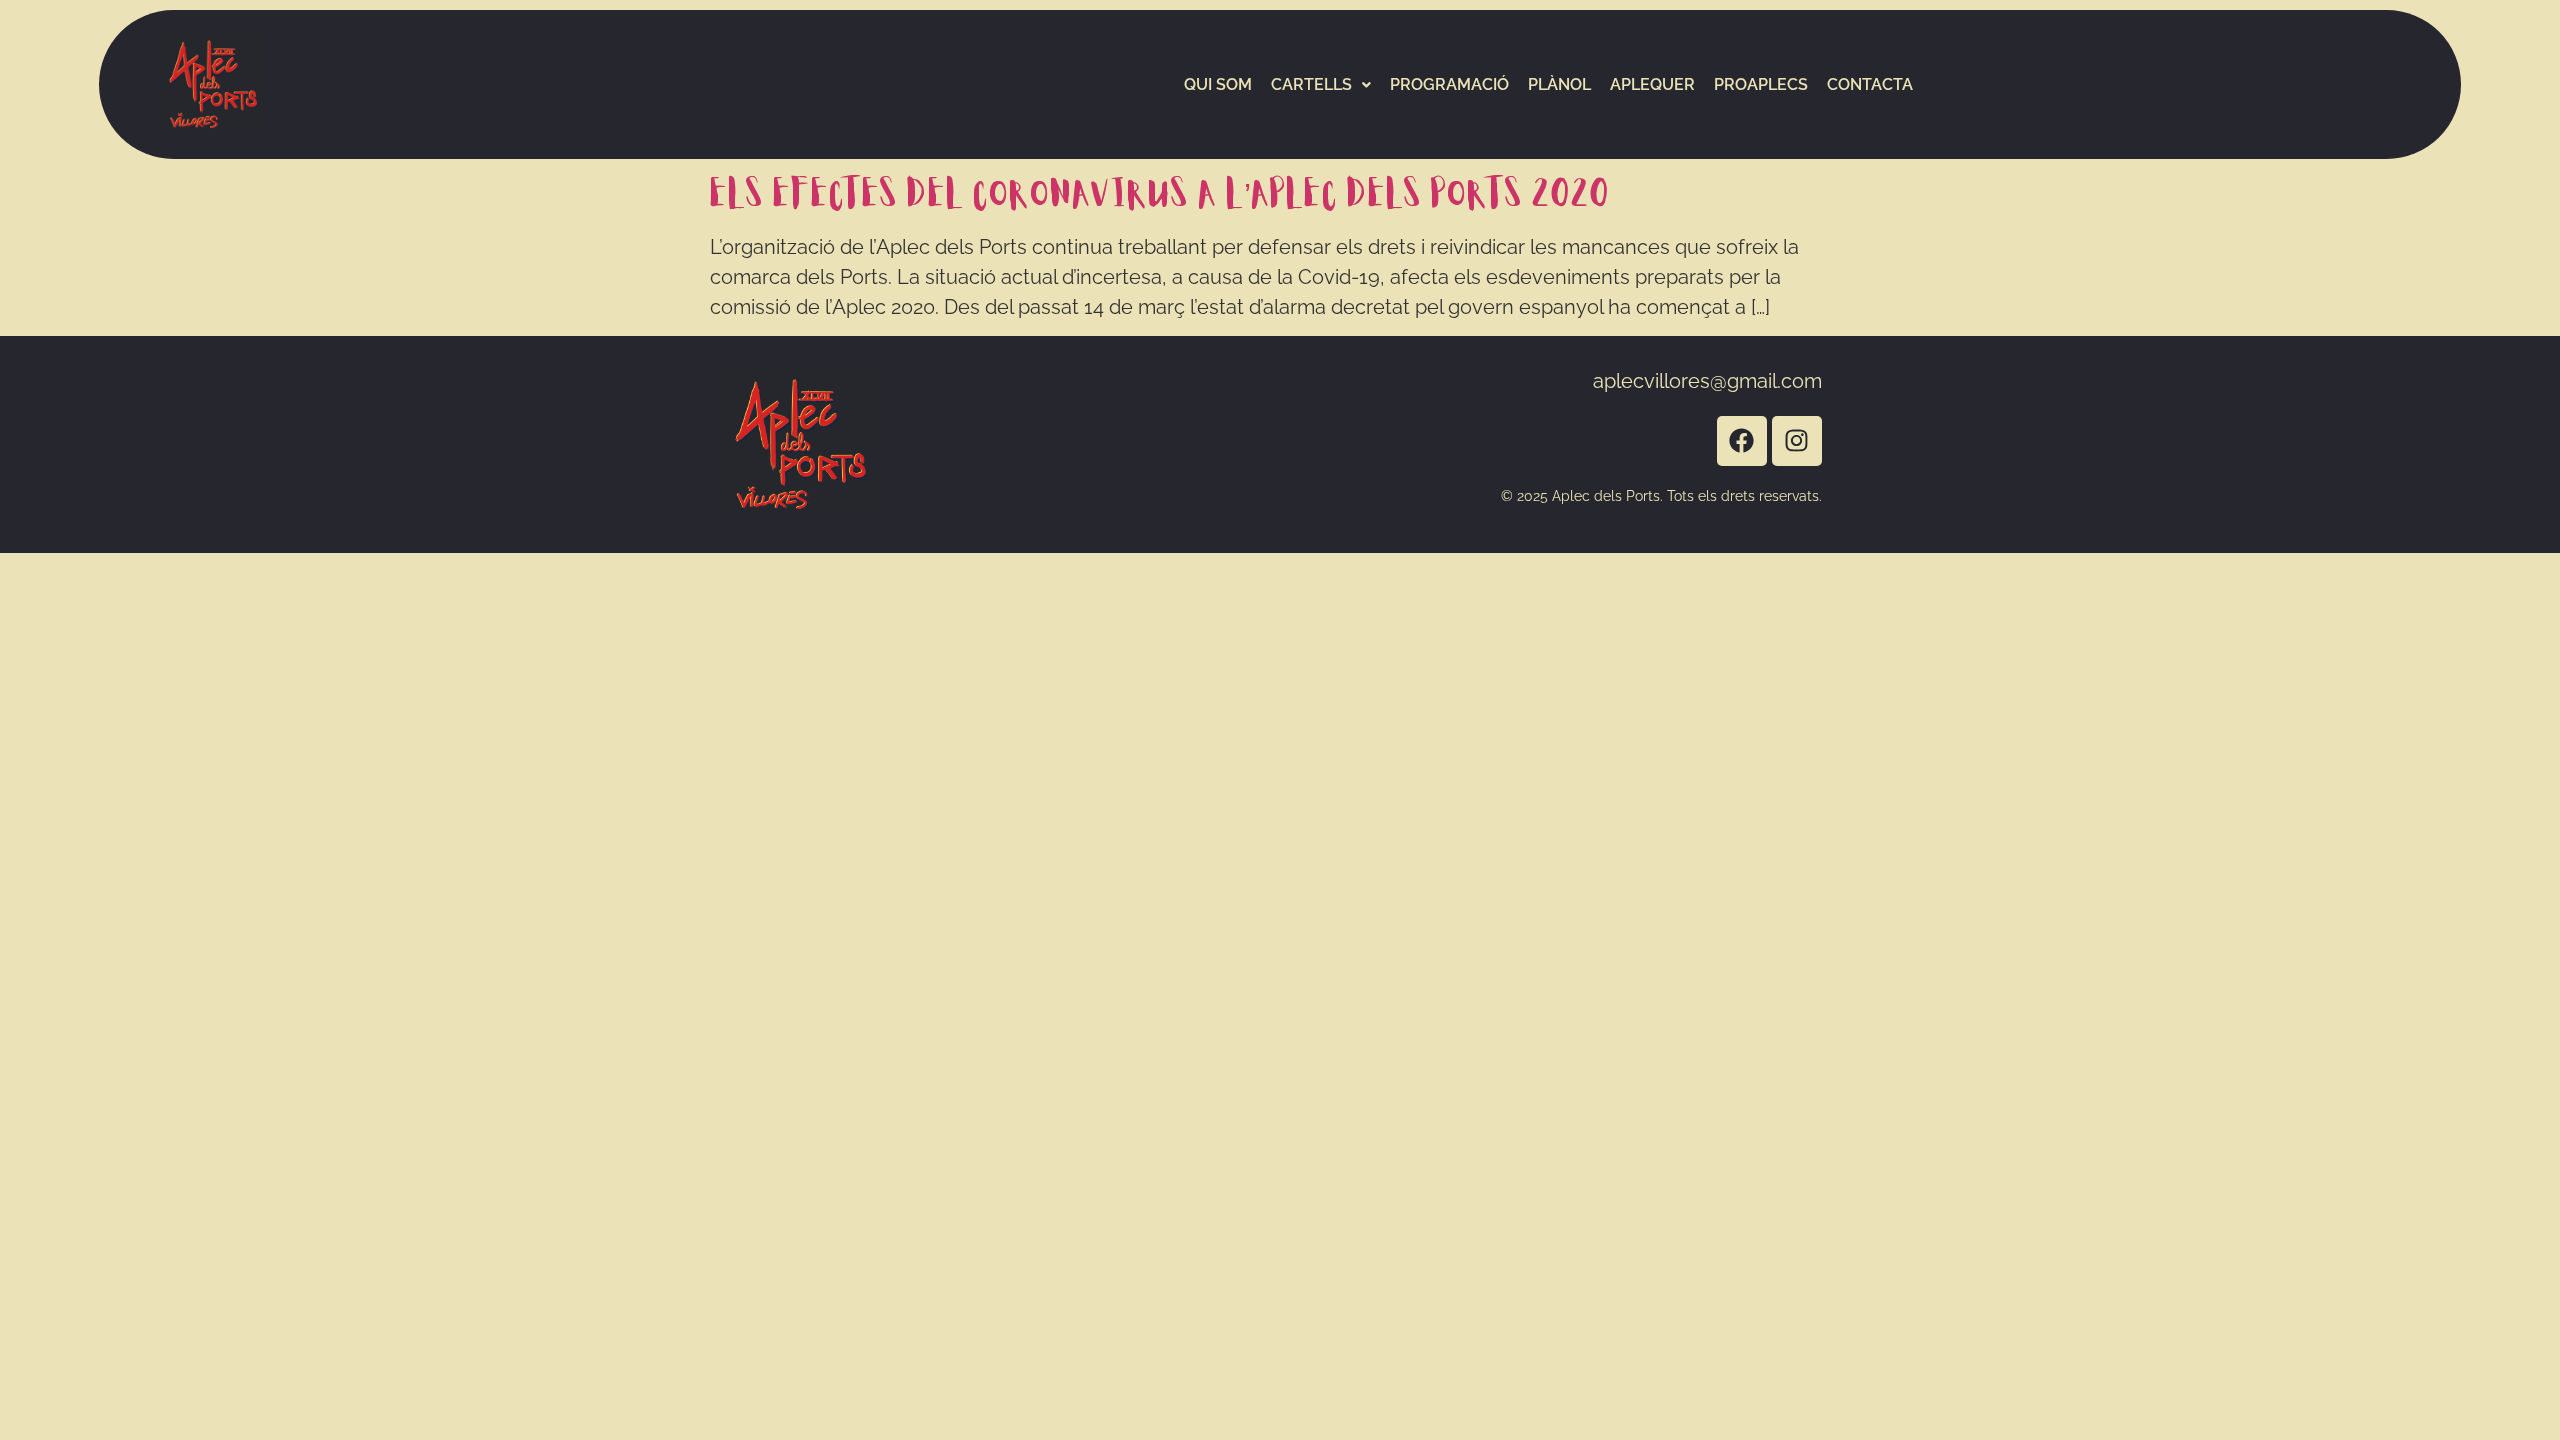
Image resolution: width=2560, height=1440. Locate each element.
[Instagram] (1797, 441)
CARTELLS (1311, 84)
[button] (1321, 85)
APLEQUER (1652, 84)
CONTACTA (1870, 84)
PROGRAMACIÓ (1449, 84)
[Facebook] (1742, 441)
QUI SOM (1218, 84)
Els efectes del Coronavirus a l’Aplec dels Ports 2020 (1160, 196)
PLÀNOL (1559, 84)
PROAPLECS (1761, 84)
